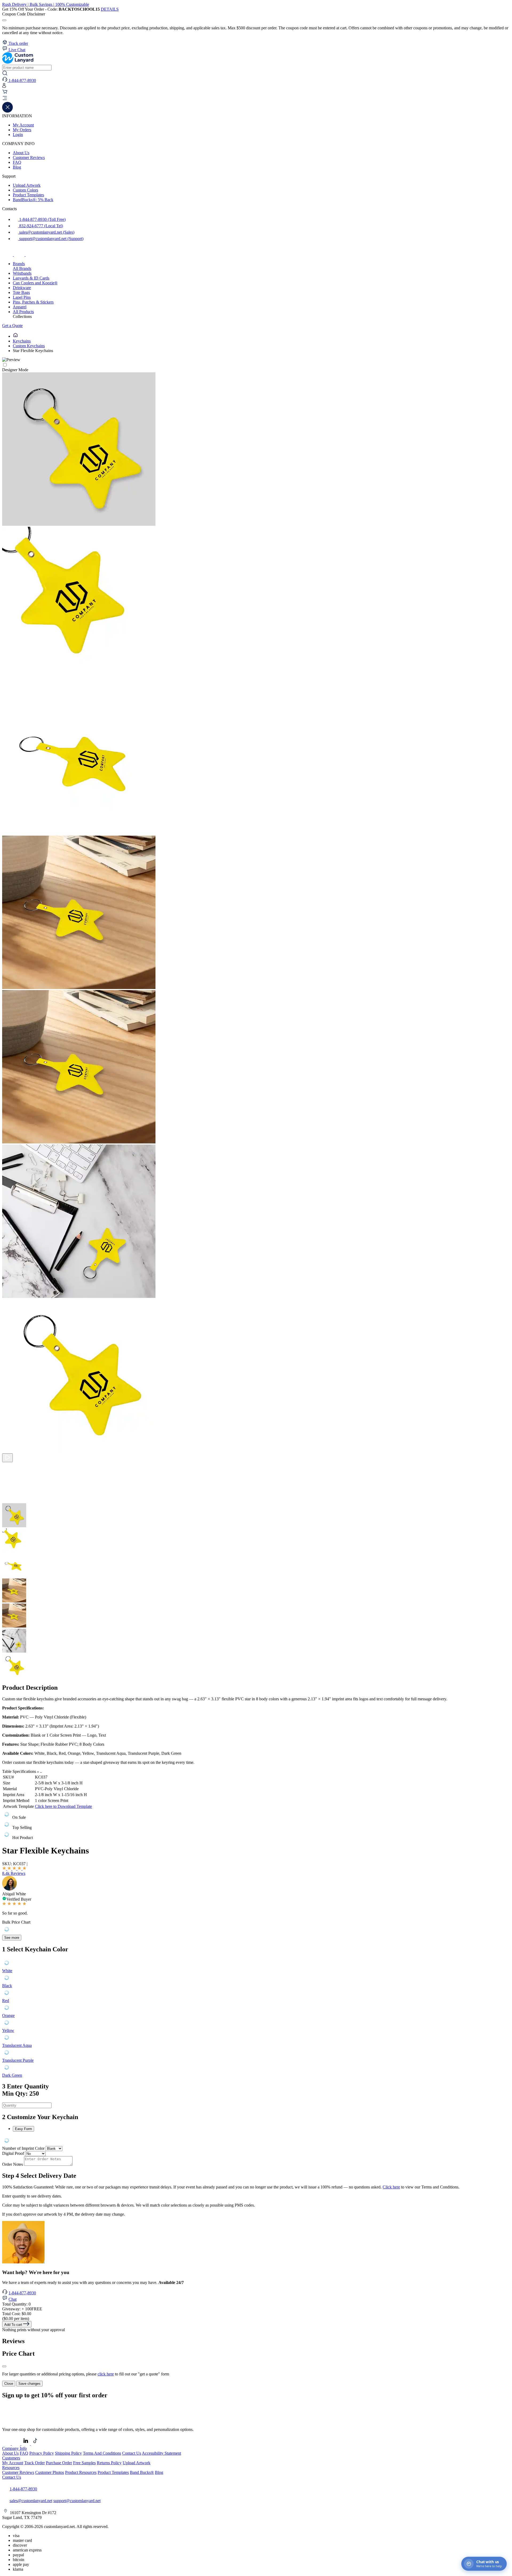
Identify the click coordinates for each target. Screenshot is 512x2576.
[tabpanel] (256, 2141)
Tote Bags (21, 292)
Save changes (29, 2384)
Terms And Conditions (102, 2453)
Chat (13, 2299)
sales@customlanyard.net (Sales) (46, 232)
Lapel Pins (22, 297)
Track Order (35, 2463)
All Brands (22, 268)
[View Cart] (5, 93)
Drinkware (22, 288)
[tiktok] (31, 255)
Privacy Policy (42, 2453)
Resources (11, 2468)
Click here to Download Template (63, 1806)
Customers (11, 2458)
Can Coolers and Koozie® (35, 283)
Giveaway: (22, 2309)
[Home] (15, 336)
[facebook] (8, 255)
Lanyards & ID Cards (31, 278)
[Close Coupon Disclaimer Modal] (4, 20)
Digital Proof (13, 2153)
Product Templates (28, 195)
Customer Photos (50, 2472)
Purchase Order (59, 2463)
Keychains (22, 341)
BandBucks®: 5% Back (33, 200)
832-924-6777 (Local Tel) (41, 226)
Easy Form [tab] (23, 2129)
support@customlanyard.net (77, 2501)
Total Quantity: (16, 2304)
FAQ (17, 162)
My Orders (22, 130)
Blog (17, 167)
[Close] (4, 2366)
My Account (23, 125)
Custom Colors (25, 190)
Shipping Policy (68, 2453)
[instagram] (20, 255)
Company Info (14, 2448)
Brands (19, 264)
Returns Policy (109, 2463)
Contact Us (132, 2453)
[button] (256, 99)
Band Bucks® (142, 2472)
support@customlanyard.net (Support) (51, 239)
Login (18, 135)
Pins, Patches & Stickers (33, 302)
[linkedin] (26, 2444)
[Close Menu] (7, 111)
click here (106, 2374)
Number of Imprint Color (23, 2148)
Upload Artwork (27, 185)
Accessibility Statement (161, 2453)
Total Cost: (17, 2314)
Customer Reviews (29, 157)
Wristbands (22, 273)
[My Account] (4, 87)
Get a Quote (12, 326)
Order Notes (13, 2164)
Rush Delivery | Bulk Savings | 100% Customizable (46, 4)
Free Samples (84, 2463)
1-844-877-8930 (22, 2293)
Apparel (20, 307)
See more (12, 1938)
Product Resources (81, 2472)
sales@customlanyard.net (31, 2501)
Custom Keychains (29, 346)
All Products (23, 312)
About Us (21, 153)
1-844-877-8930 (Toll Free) (42, 219)
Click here (391, 2187)
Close (9, 2384)
